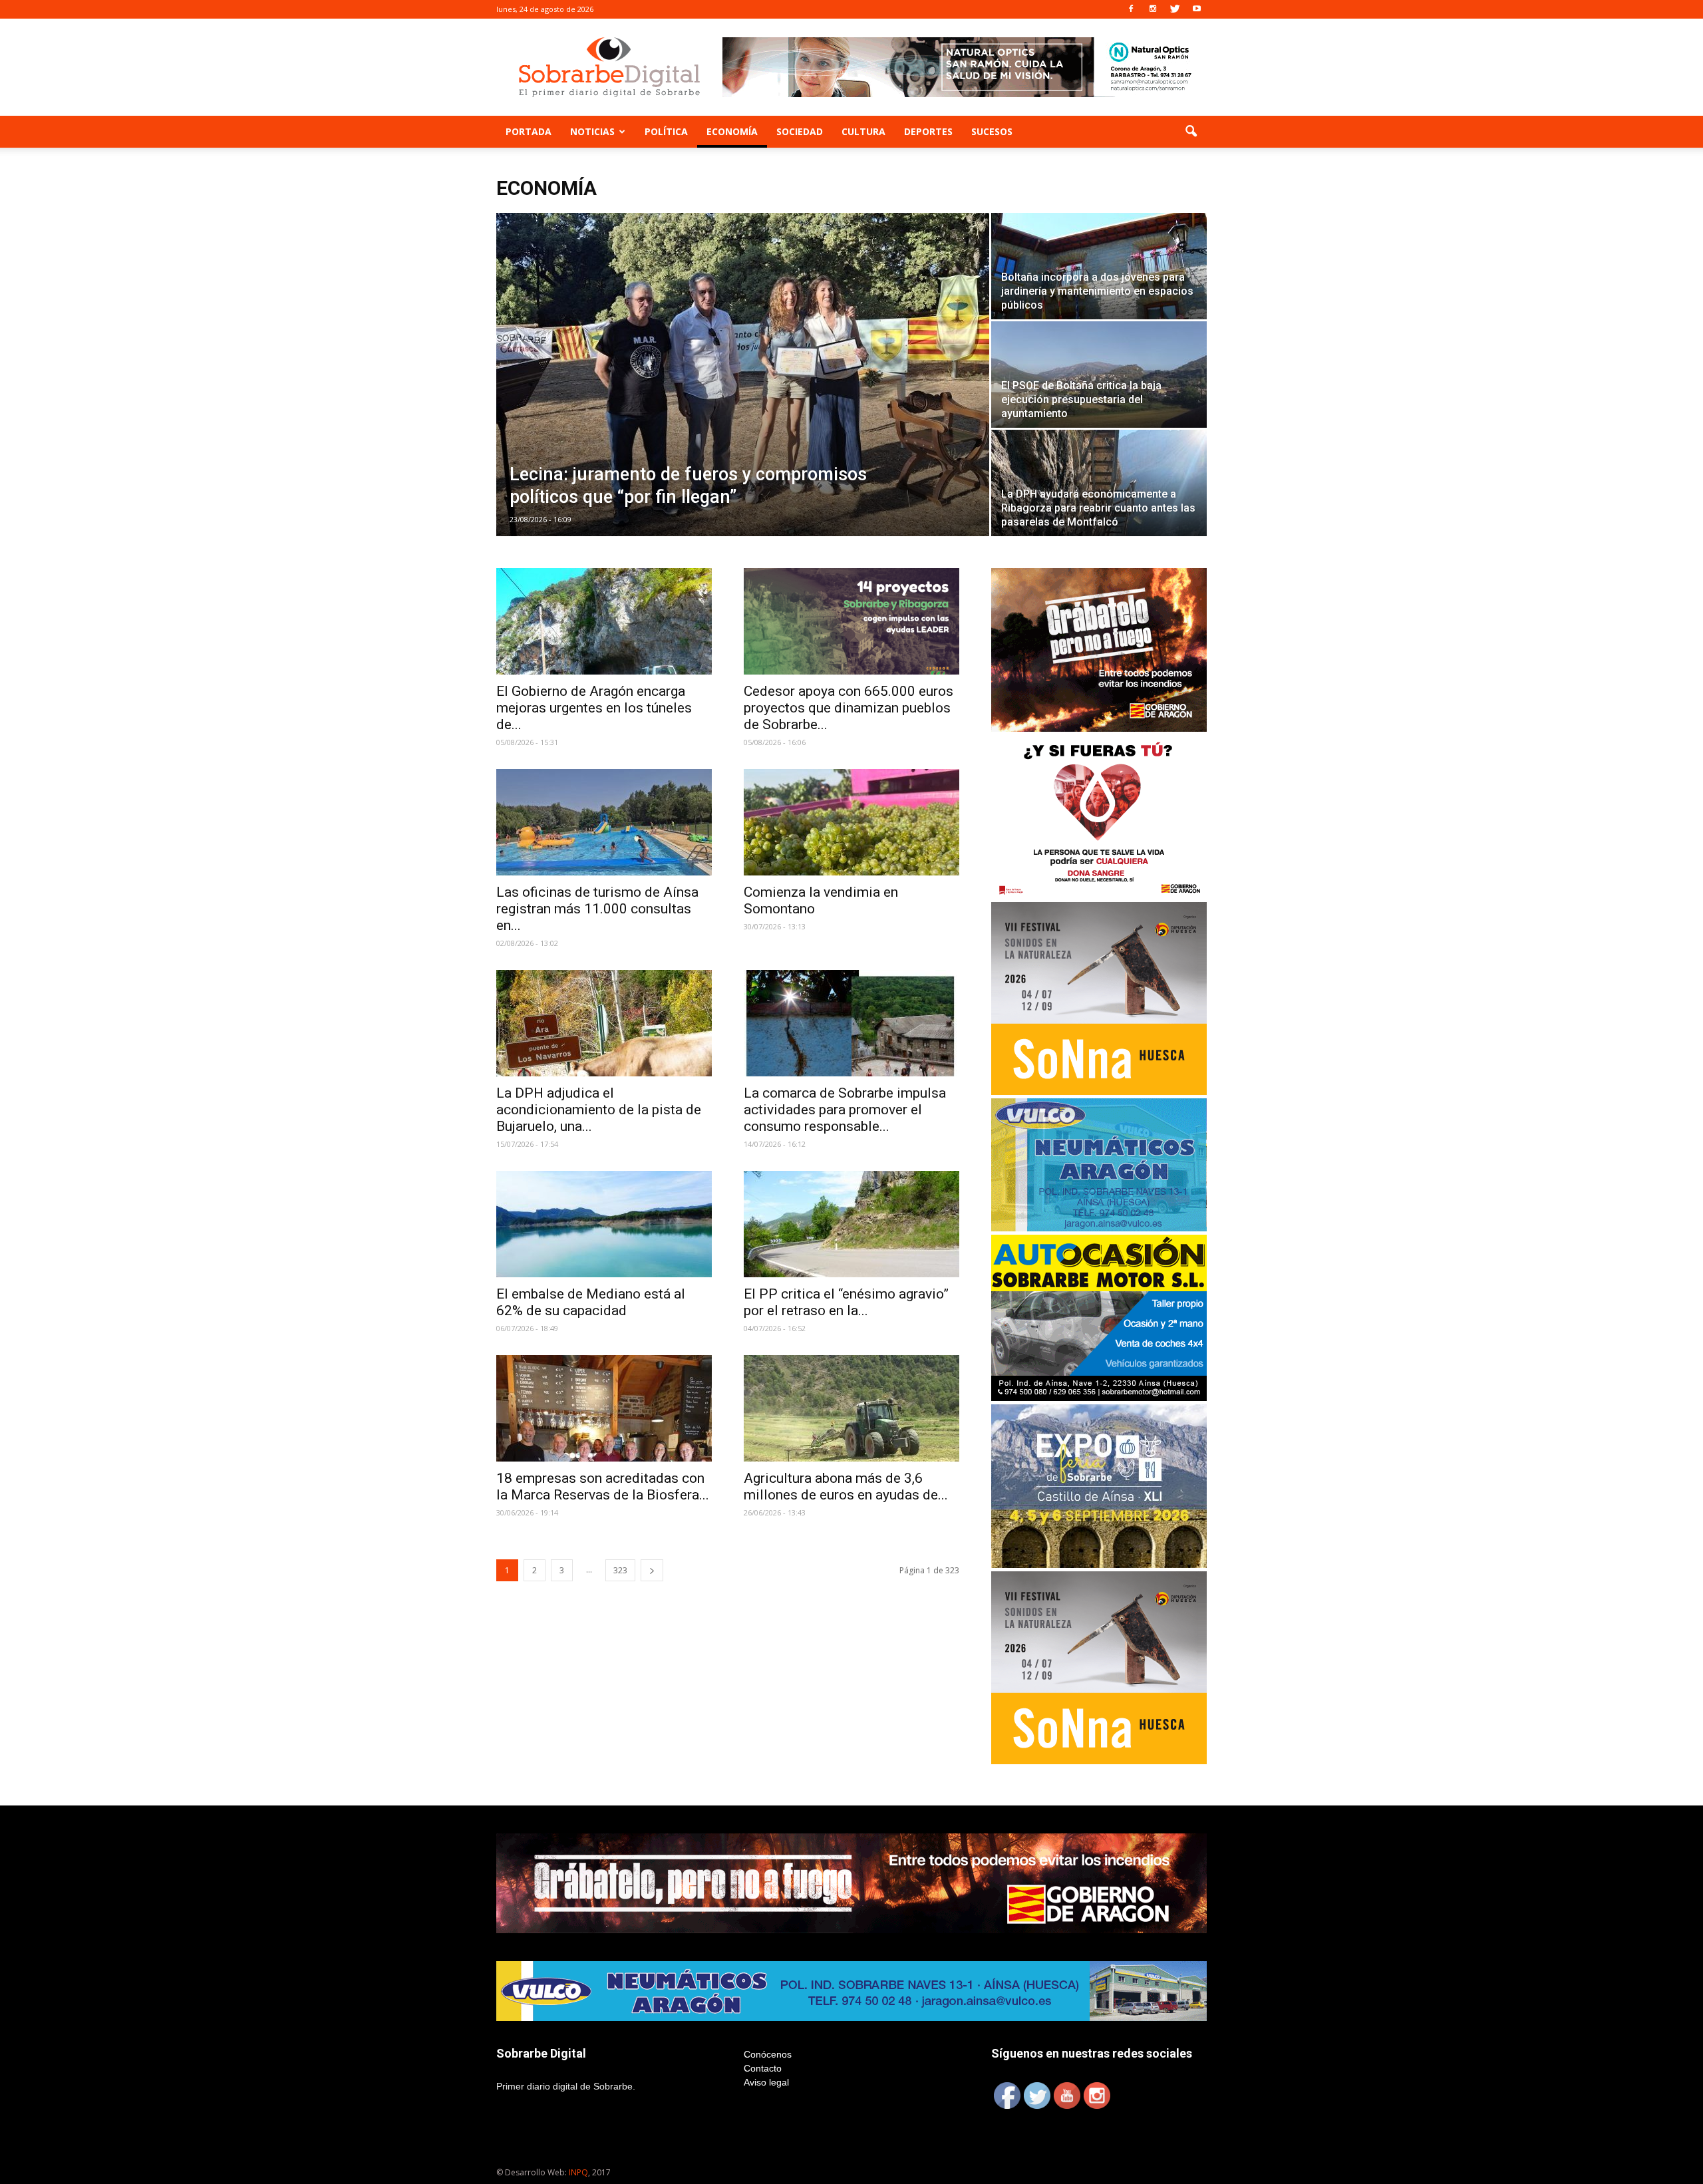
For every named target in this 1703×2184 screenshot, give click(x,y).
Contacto (763, 2068)
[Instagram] (1153, 9)
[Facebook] (1131, 9)
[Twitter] (1175, 9)
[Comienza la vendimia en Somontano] (851, 822)
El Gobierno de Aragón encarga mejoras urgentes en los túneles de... (594, 708)
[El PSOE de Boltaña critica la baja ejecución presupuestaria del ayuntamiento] (1099, 375)
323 (620, 1570)
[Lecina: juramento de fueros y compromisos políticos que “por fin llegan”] (743, 375)
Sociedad (800, 131)
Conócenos (768, 2054)
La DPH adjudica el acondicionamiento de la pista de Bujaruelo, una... (599, 1110)
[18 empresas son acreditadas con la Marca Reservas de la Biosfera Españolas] (604, 1408)
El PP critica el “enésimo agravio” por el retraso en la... (846, 1302)
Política (666, 131)
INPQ (578, 2172)
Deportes (928, 131)
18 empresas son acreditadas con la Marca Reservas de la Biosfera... (603, 1486)
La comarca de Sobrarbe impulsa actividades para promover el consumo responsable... (845, 1110)
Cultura (863, 131)
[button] (1191, 132)
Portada (529, 131)
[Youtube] (1197, 9)
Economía (732, 131)
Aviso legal (766, 2082)
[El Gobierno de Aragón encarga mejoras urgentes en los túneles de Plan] (604, 621)
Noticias (592, 131)
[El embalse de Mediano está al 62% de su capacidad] (604, 1224)
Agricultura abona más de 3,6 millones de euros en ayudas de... (846, 1486)
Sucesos (992, 131)
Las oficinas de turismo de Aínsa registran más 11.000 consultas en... (597, 909)
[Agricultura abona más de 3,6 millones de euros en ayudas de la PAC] (851, 1408)
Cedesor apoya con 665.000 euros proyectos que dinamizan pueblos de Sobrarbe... (849, 708)
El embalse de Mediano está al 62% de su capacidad (591, 1302)
